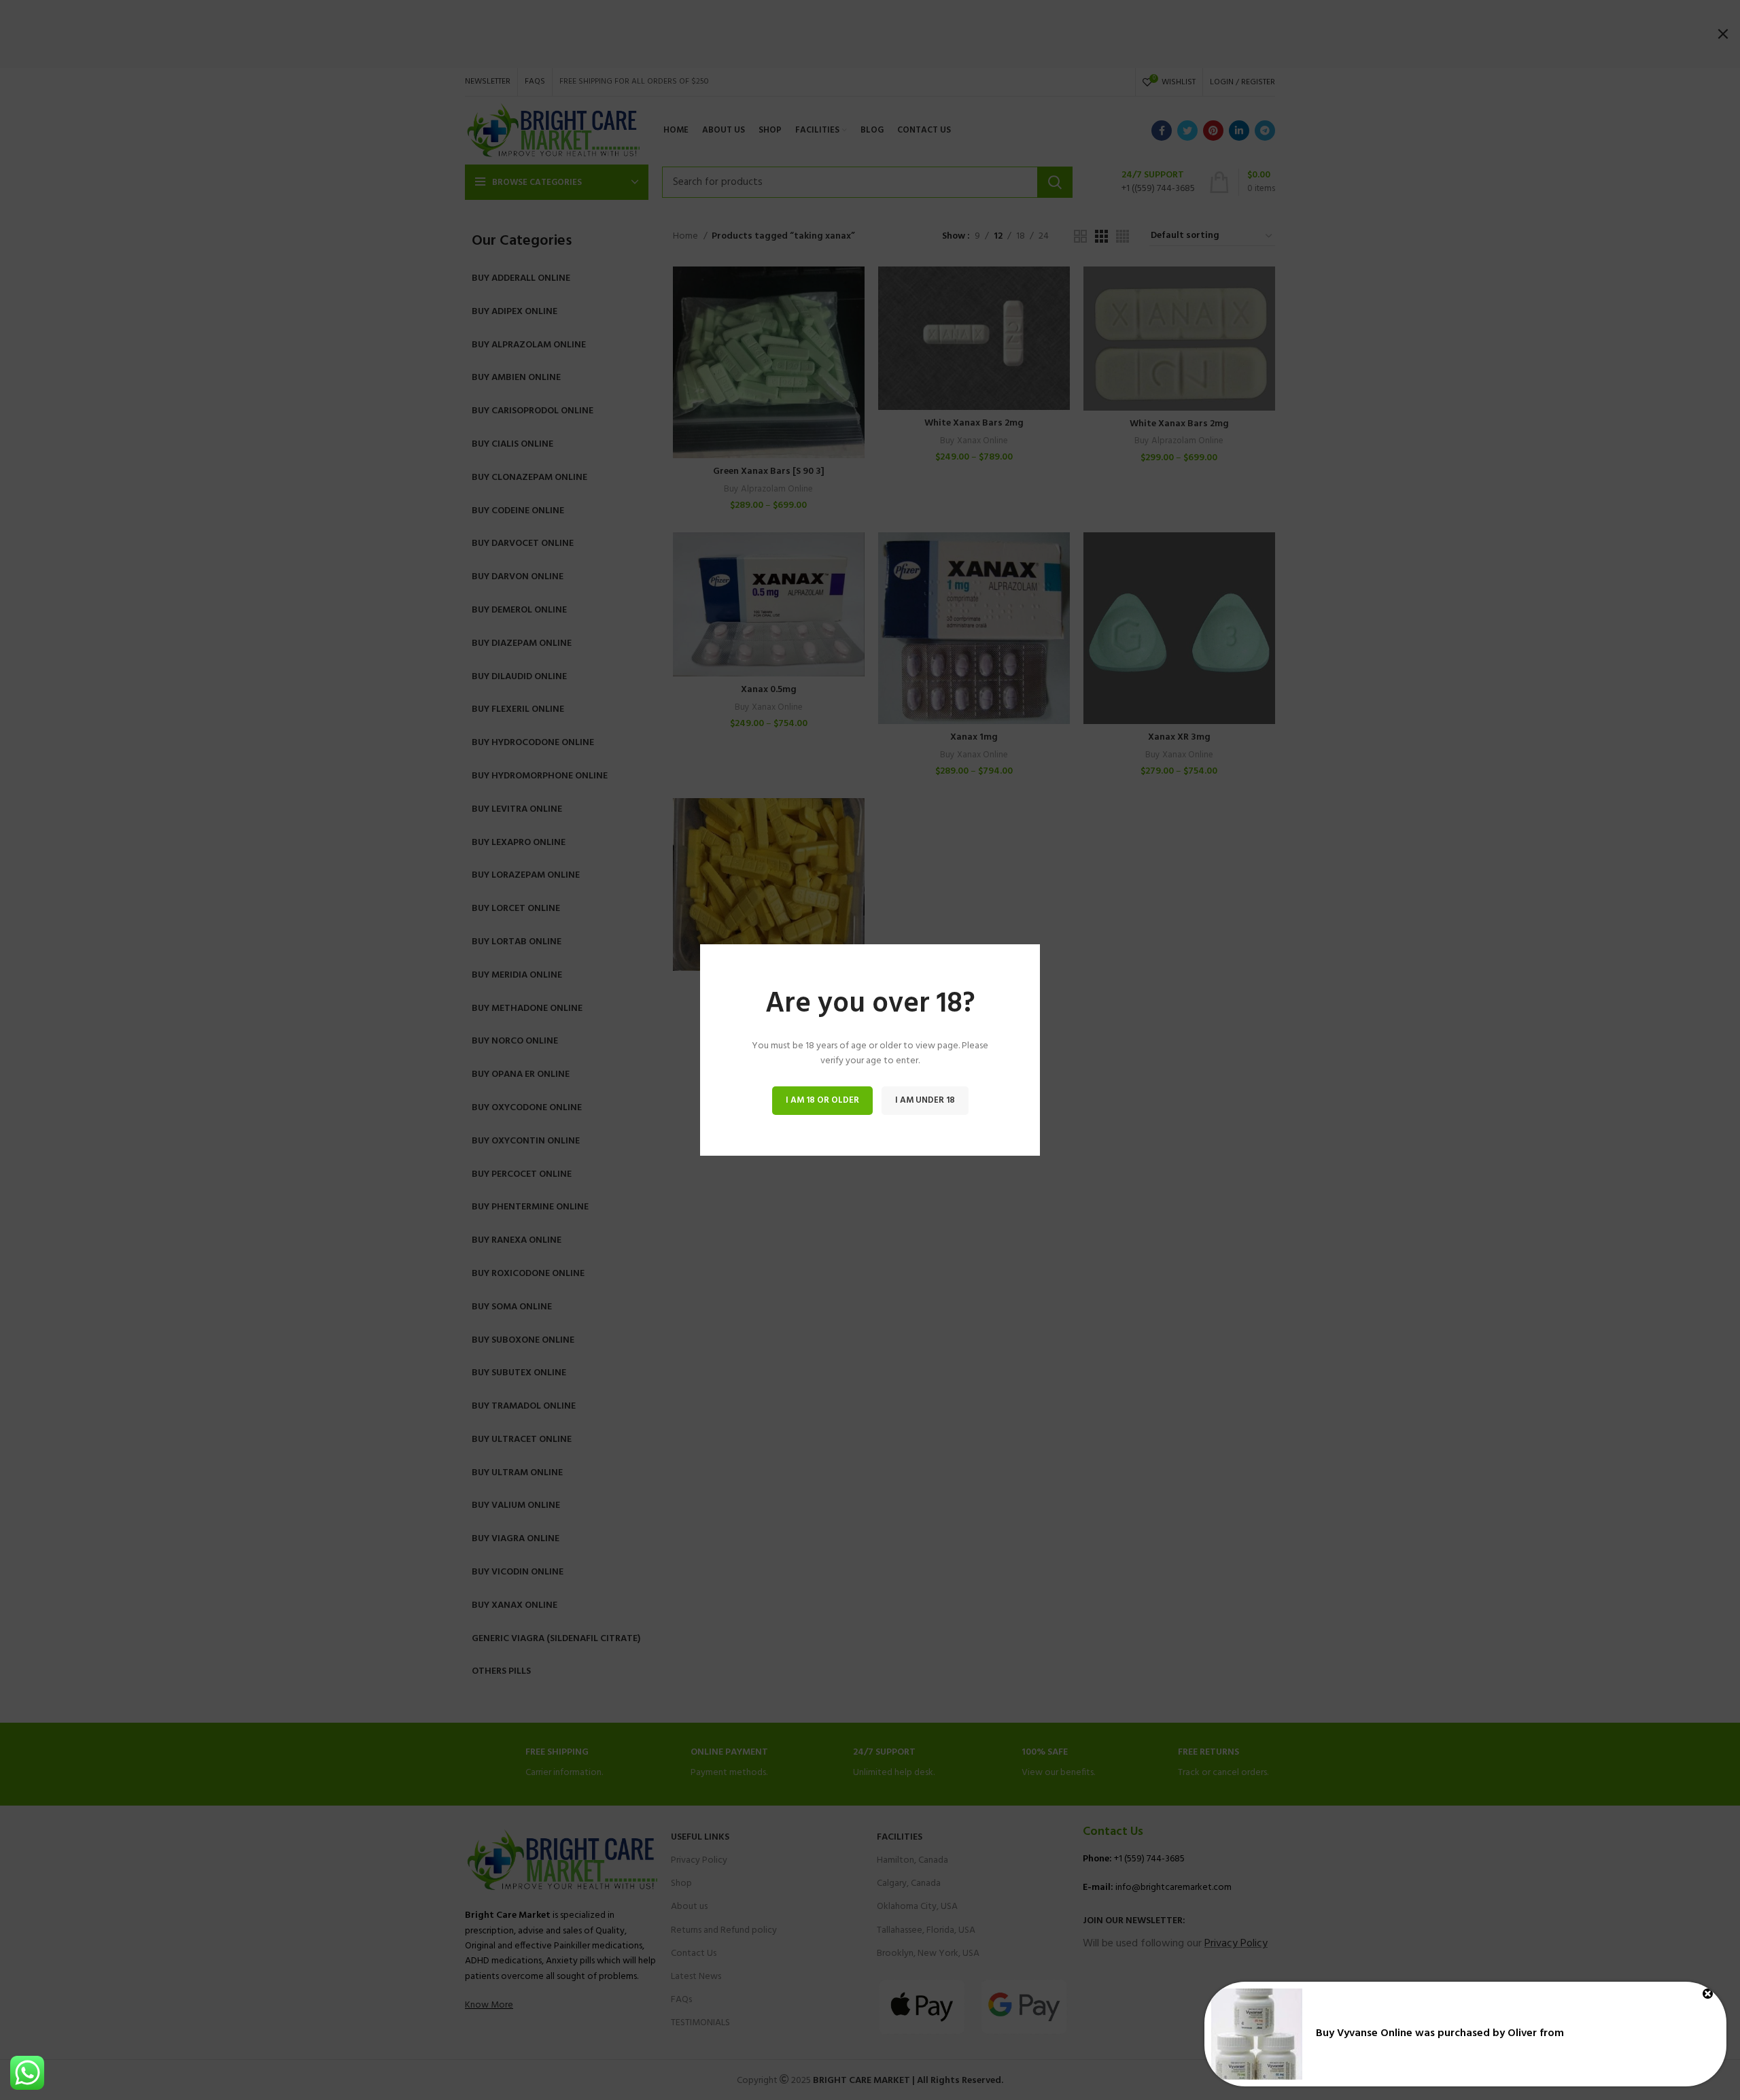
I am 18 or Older (822, 1100)
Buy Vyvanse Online (1364, 2033)
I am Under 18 (925, 1100)
